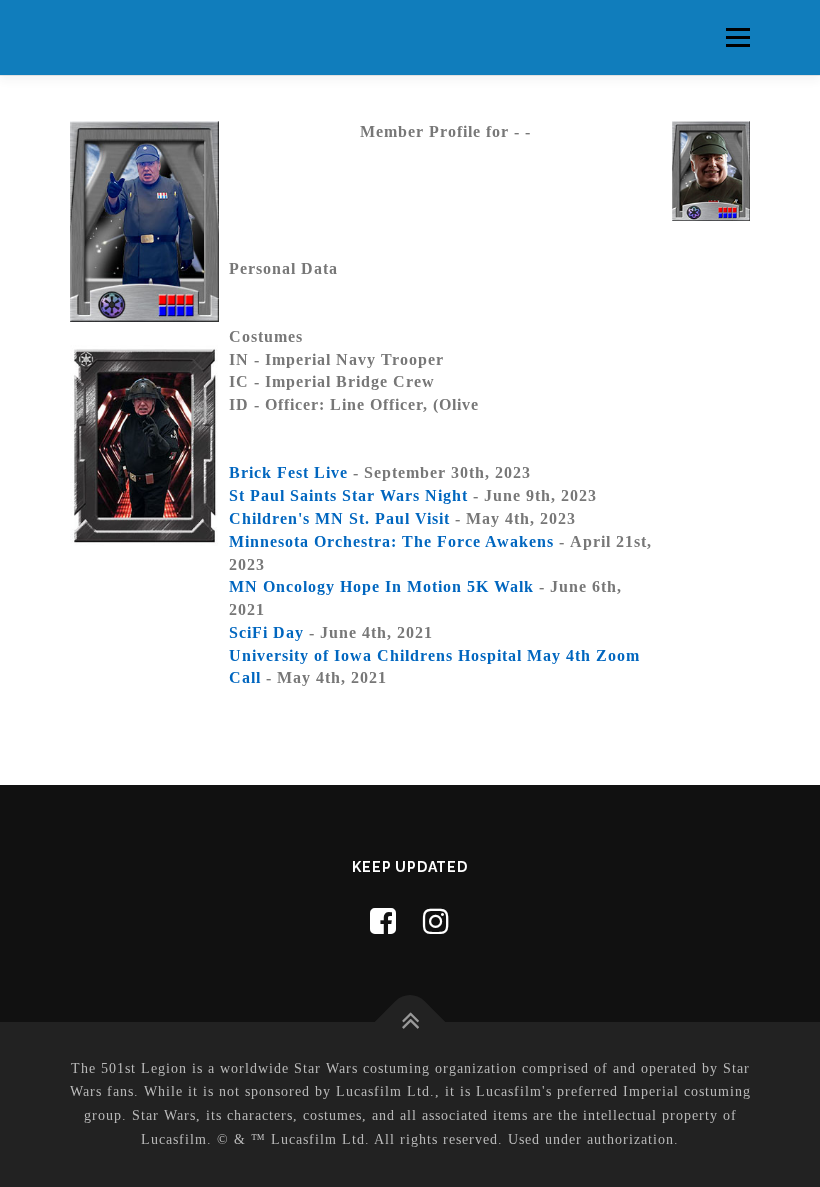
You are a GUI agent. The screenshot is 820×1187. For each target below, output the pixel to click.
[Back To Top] (410, 1021)
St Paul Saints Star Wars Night (348, 495)
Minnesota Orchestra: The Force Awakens (391, 541)
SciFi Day (266, 632)
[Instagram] (436, 921)
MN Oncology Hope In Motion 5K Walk (381, 586)
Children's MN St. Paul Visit (339, 518)
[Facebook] (383, 921)
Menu (737, 37)
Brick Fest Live (288, 472)
